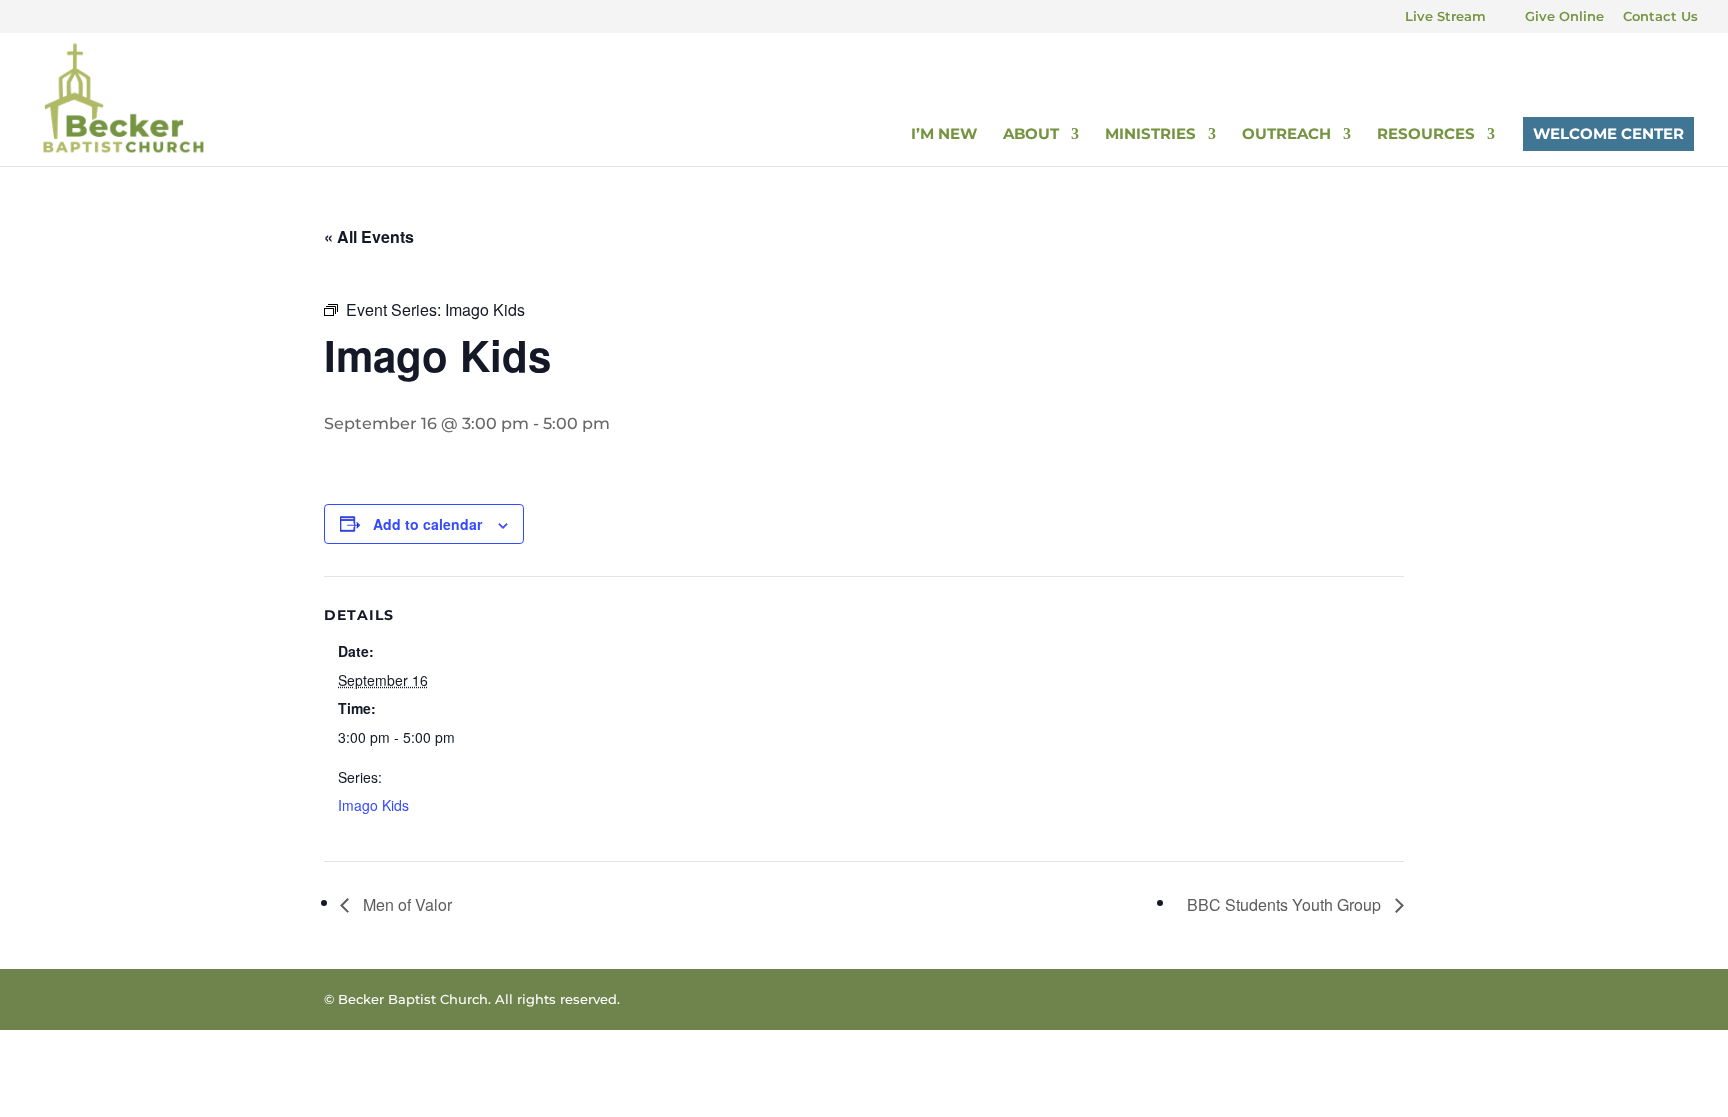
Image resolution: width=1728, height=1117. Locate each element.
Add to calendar (427, 524)
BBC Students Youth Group (1286, 904)
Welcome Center (1608, 133)
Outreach (1286, 135)
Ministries (1150, 135)
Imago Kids (373, 805)
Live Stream (1445, 17)
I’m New (944, 135)
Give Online (1564, 17)
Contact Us (1660, 17)
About (1031, 135)
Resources (1426, 135)
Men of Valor (405, 904)
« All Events (369, 236)
